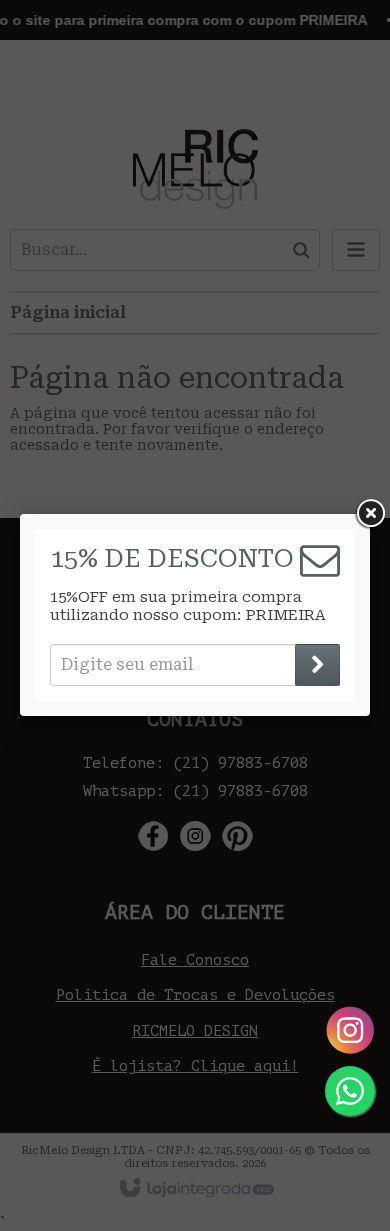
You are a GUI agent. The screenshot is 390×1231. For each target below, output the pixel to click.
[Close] (370, 514)
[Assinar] (317, 665)
